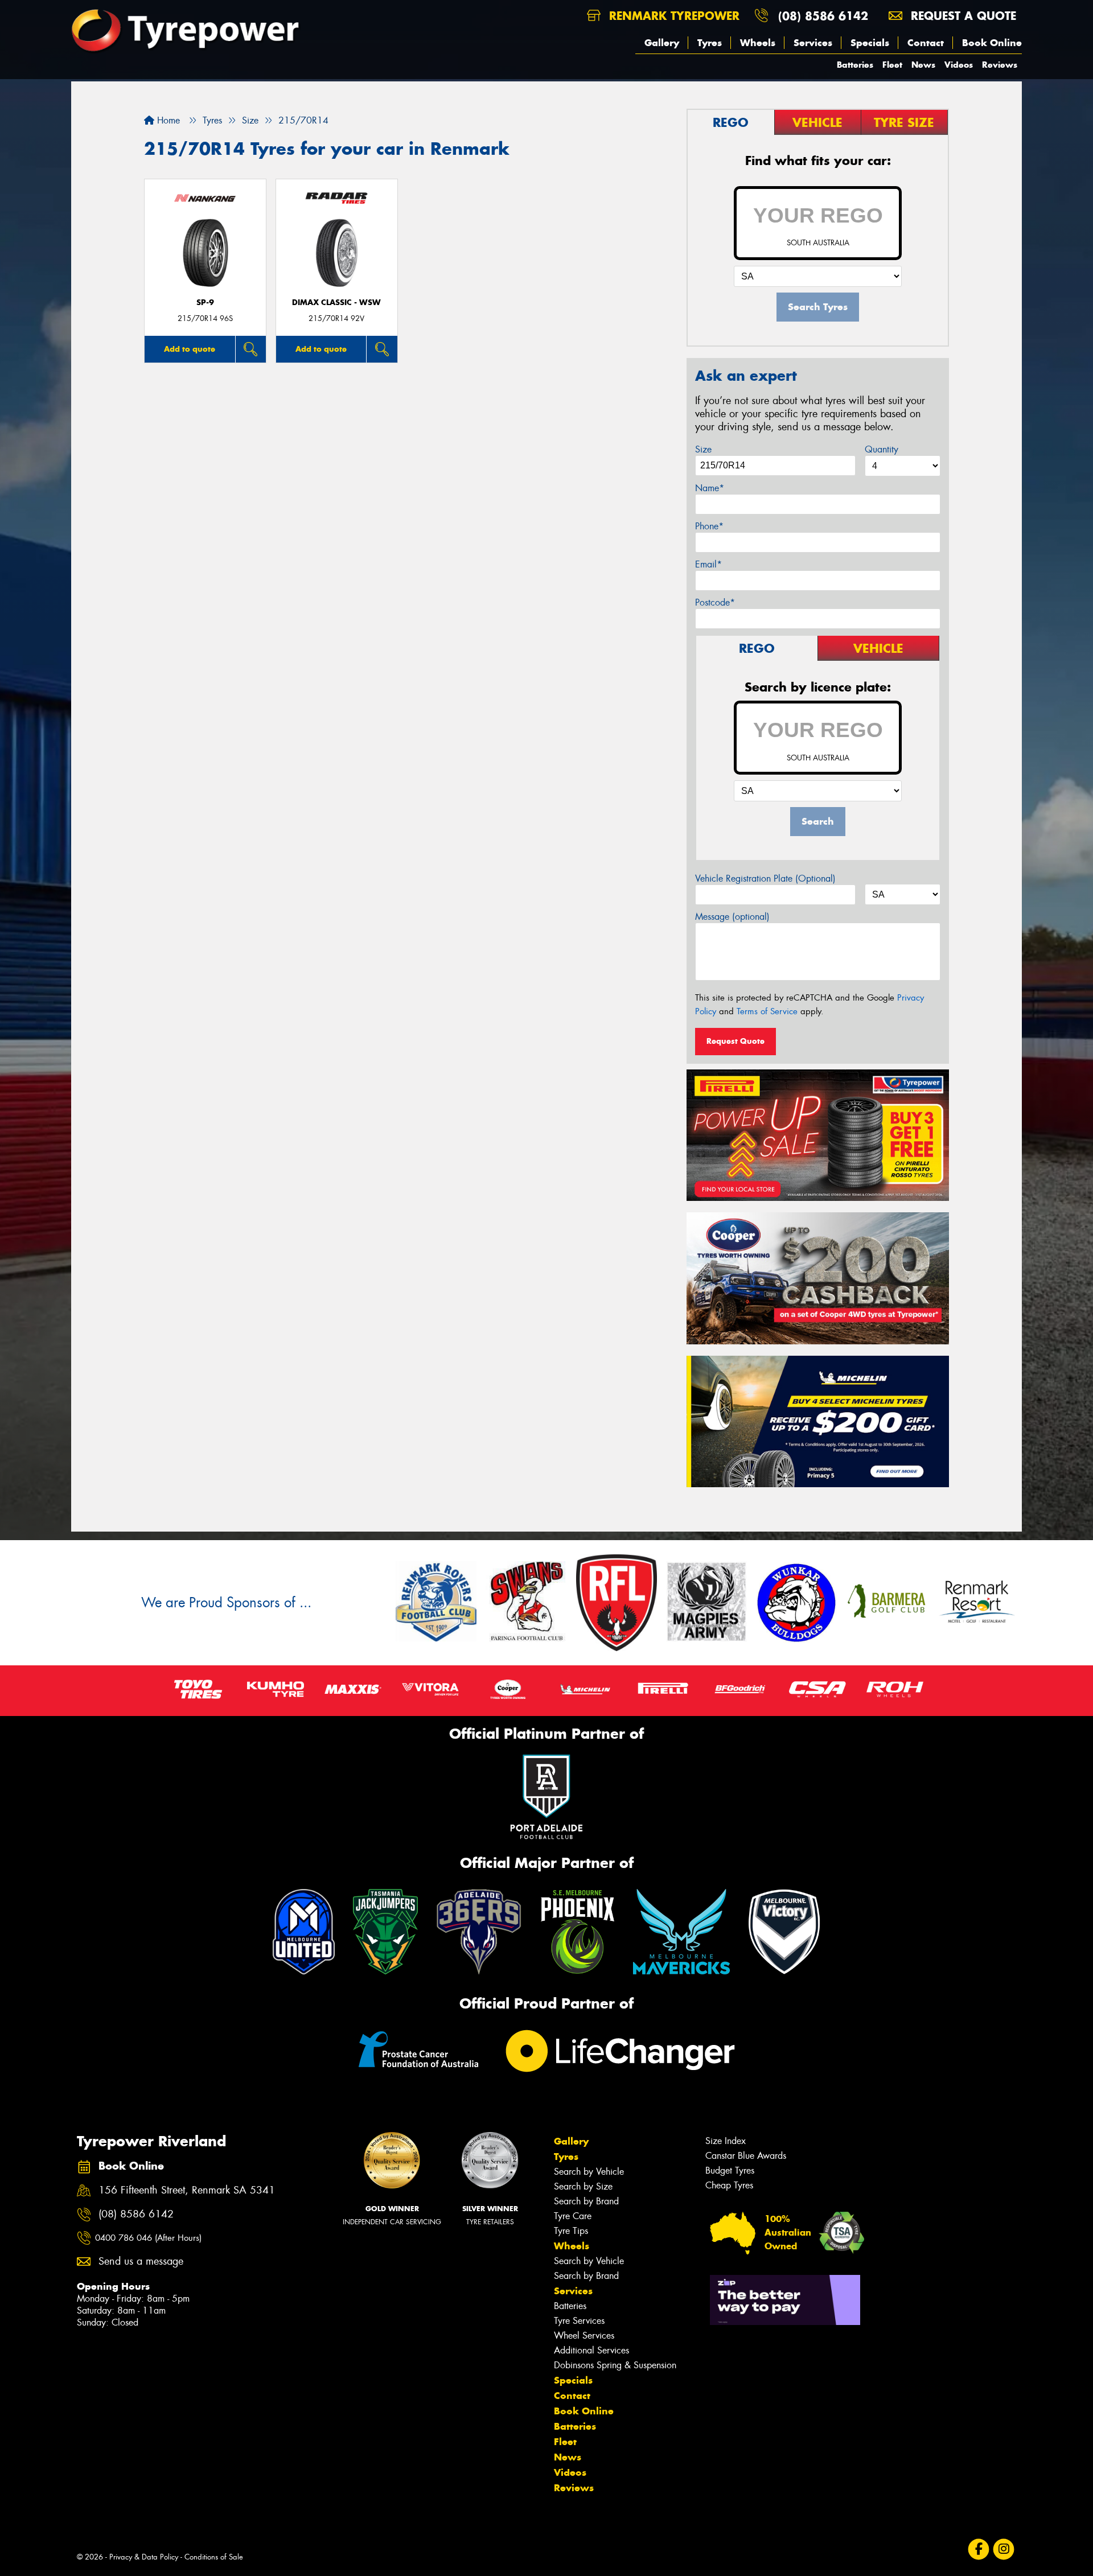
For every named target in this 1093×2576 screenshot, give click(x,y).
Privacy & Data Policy (144, 2557)
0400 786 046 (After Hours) (148, 2238)
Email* (708, 564)
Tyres (710, 43)
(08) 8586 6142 (823, 16)
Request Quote (735, 1041)
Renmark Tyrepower (672, 16)
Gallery (662, 43)
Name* (710, 488)
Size (703, 449)
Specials (870, 43)
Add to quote (190, 349)
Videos (959, 65)
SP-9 (205, 303)
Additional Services (591, 2350)
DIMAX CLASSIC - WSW (336, 303)
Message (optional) (732, 917)
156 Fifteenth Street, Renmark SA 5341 (187, 2190)
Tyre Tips (571, 2231)
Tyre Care (573, 2216)
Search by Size (583, 2186)
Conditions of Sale (214, 2557)
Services (813, 43)
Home (167, 120)
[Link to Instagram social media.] (1004, 2549)
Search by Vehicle (589, 2172)
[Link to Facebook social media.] (979, 2549)
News (923, 65)
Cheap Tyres (729, 2185)
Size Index (726, 2141)
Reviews (1000, 65)
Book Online (992, 43)
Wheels (758, 43)
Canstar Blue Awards (746, 2156)
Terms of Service (767, 1011)
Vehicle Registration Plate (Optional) (765, 878)
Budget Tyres (730, 2170)
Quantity (882, 449)
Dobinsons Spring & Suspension (615, 2365)
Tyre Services (579, 2321)
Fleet (892, 65)
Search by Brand (586, 2201)
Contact (926, 43)
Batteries (855, 65)
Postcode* (715, 602)
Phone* (709, 526)
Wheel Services (584, 2336)
